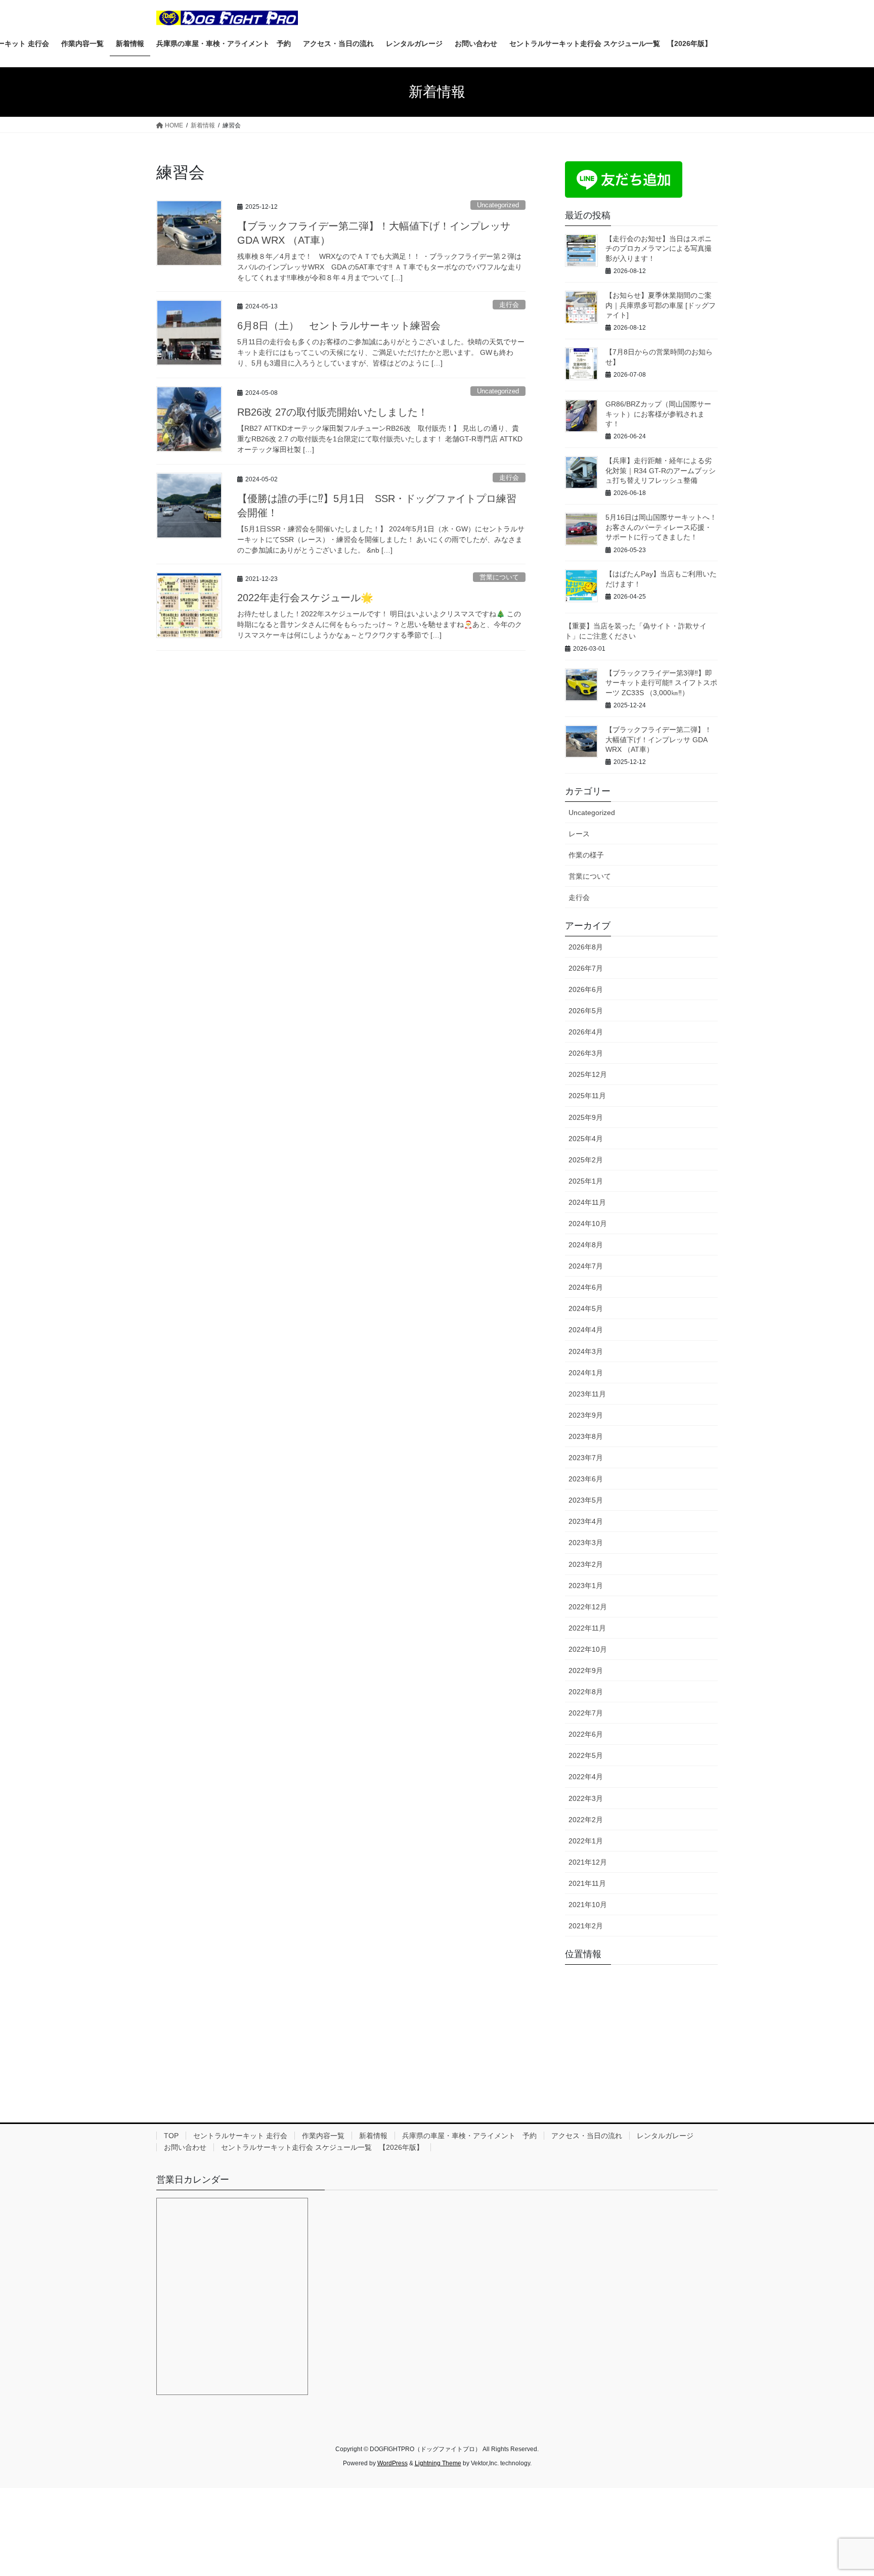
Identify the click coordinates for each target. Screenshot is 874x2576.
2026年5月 (586, 1011)
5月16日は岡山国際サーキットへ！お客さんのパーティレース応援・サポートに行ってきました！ (661, 527)
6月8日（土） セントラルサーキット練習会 (339, 326)
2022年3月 (586, 1798)
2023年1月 (586, 1586)
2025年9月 (586, 1117)
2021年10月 (588, 1905)
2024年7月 (586, 1266)
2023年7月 (586, 1458)
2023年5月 (586, 1500)
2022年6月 (586, 1734)
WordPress (392, 2463)
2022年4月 (586, 1777)
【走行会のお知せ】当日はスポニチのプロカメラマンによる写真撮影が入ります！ (659, 248)
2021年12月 (588, 1862)
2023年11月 (587, 1394)
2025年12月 (588, 1074)
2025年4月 (586, 1139)
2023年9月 (586, 1415)
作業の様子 (586, 855)
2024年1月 (586, 1373)
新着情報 (373, 2136)
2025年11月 (587, 1096)
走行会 (509, 305)
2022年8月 (586, 1692)
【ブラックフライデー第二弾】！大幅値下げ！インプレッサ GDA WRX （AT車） (659, 739)
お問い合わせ (185, 2147)
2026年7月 (586, 968)
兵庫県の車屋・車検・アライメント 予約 (469, 2136)
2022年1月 (586, 1841)
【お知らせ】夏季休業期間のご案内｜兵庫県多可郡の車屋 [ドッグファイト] (661, 305)
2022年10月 (588, 1649)
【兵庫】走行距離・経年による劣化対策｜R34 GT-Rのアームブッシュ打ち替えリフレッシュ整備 (661, 470)
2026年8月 (586, 947)
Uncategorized (498, 205)
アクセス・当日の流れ (587, 2136)
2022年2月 (586, 1820)
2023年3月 (586, 1543)
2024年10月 (588, 1224)
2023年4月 (586, 1521)
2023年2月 (586, 1564)
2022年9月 (586, 1670)
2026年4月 (586, 1032)
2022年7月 (586, 1713)
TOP (171, 2136)
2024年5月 (586, 1308)
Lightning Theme (438, 2463)
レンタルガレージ (665, 2136)
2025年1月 (586, 1181)
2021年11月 (587, 1883)
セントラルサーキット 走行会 (240, 2136)
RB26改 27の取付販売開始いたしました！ (333, 412)
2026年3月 (586, 1053)
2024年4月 (586, 1330)
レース (579, 834)
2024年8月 (586, 1245)
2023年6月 (586, 1479)
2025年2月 (586, 1160)
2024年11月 (587, 1202)
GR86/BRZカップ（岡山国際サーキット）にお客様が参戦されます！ (658, 414)
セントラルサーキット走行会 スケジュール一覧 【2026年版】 (322, 2147)
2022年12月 (588, 1607)
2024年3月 (586, 1351)
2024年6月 (586, 1287)
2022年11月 (587, 1628)
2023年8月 (586, 1436)
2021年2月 (586, 1926)
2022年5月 (586, 1755)
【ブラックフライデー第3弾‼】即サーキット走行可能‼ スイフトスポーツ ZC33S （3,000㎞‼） (661, 683)
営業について (499, 577)
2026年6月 (586, 989)
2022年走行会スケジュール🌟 (305, 598)
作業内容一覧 (323, 2136)
